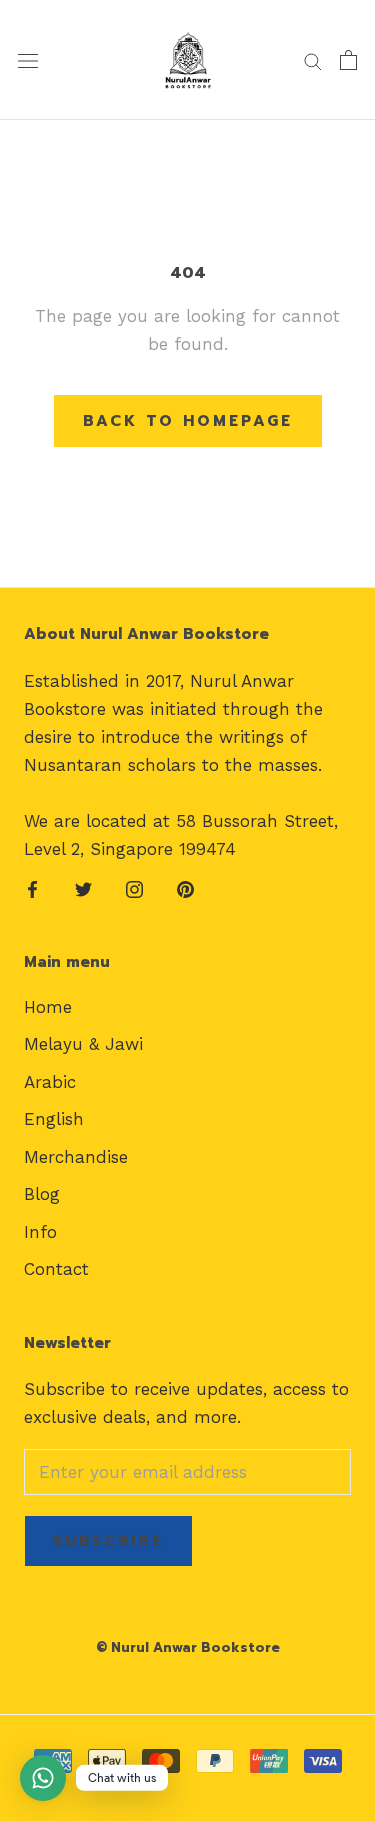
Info (40, 1232)
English (54, 1119)
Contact (56, 1269)
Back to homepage (188, 421)
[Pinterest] (185, 888)
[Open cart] (348, 60)
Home (48, 1007)
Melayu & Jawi (83, 1044)
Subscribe (108, 1541)
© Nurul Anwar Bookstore (188, 1647)
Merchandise (76, 1157)
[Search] (313, 60)
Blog (42, 1194)
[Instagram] (134, 888)
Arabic (50, 1082)
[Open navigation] (28, 60)
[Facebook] (32, 888)
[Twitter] (83, 888)
